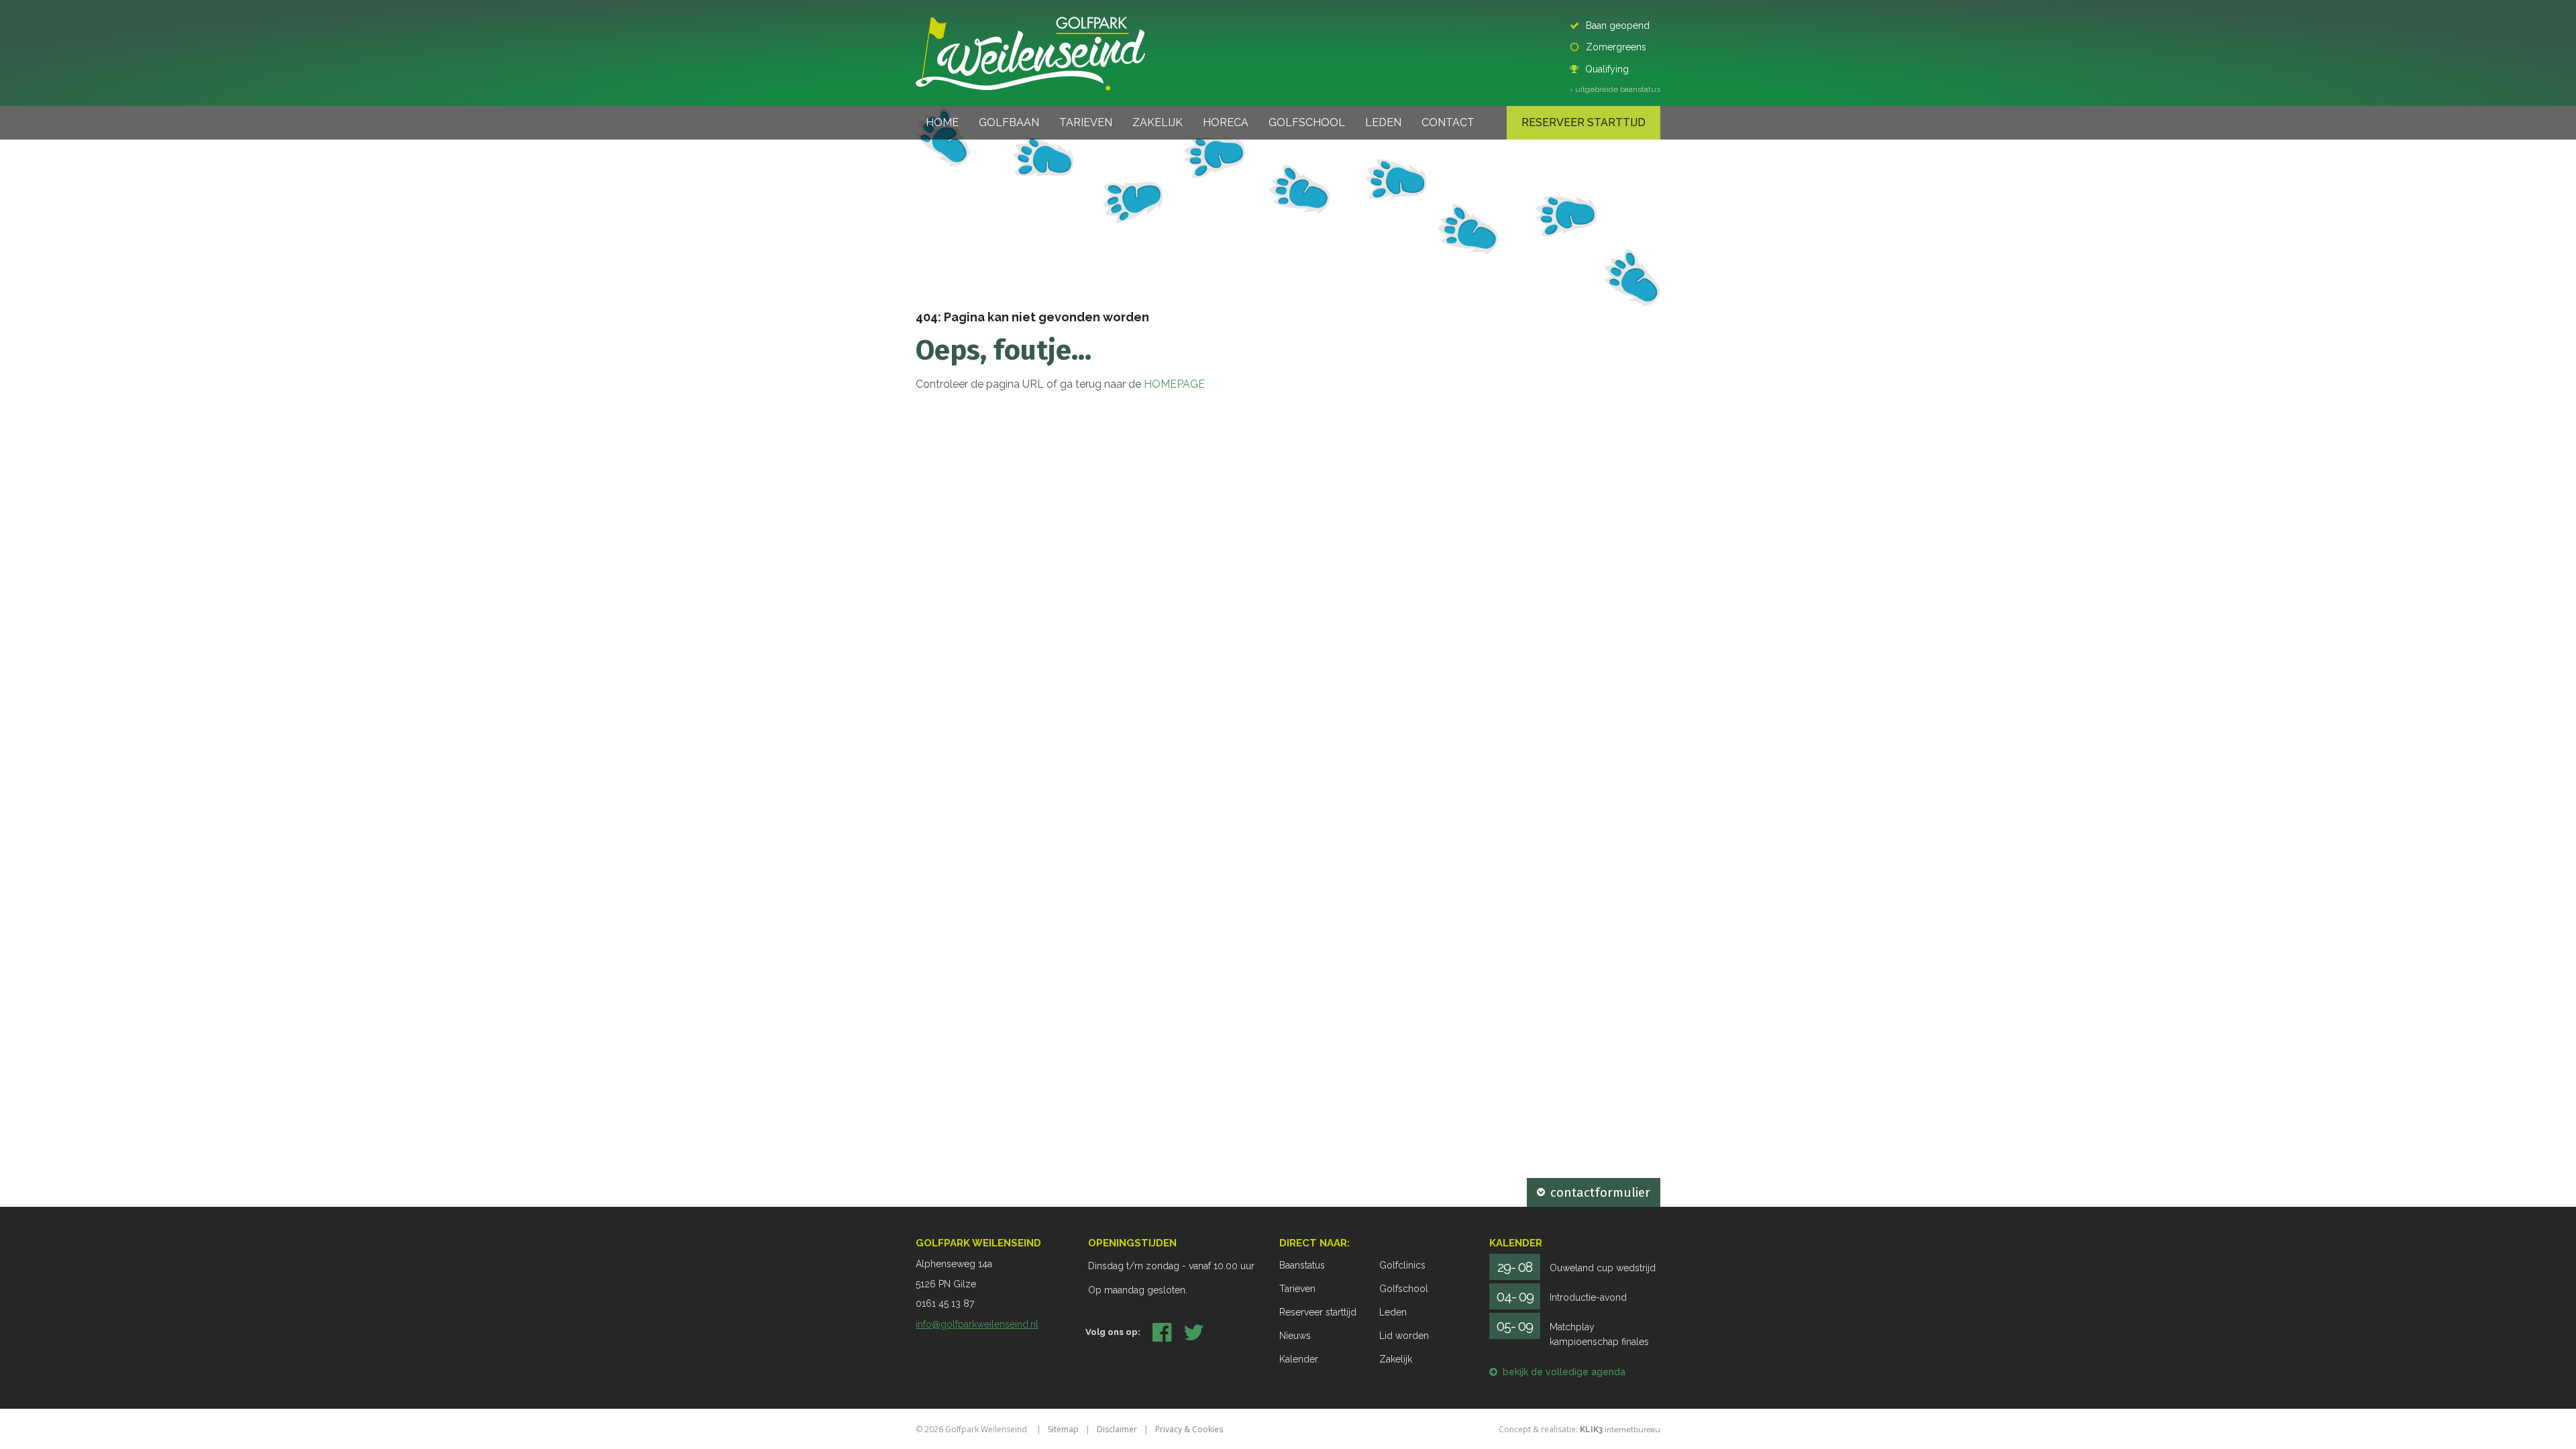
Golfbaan (1009, 122)
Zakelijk (1158, 122)
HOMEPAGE (1174, 384)
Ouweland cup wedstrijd (1603, 1268)
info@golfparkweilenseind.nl (977, 1324)
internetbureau (1620, 1430)
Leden (1383, 122)
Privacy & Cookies (1189, 1429)
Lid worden (1404, 1336)
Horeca (1226, 122)
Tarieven (1086, 122)
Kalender (1299, 1359)
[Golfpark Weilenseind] (1030, 53)
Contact (1448, 122)
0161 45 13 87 (945, 1303)
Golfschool (1307, 122)
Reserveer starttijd (1584, 122)
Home (942, 122)
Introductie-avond (1588, 1297)
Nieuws (1295, 1336)
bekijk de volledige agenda (1564, 1372)
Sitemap (1063, 1429)
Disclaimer (1117, 1429)
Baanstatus (1302, 1265)
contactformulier (1600, 1192)
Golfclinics (1402, 1265)
